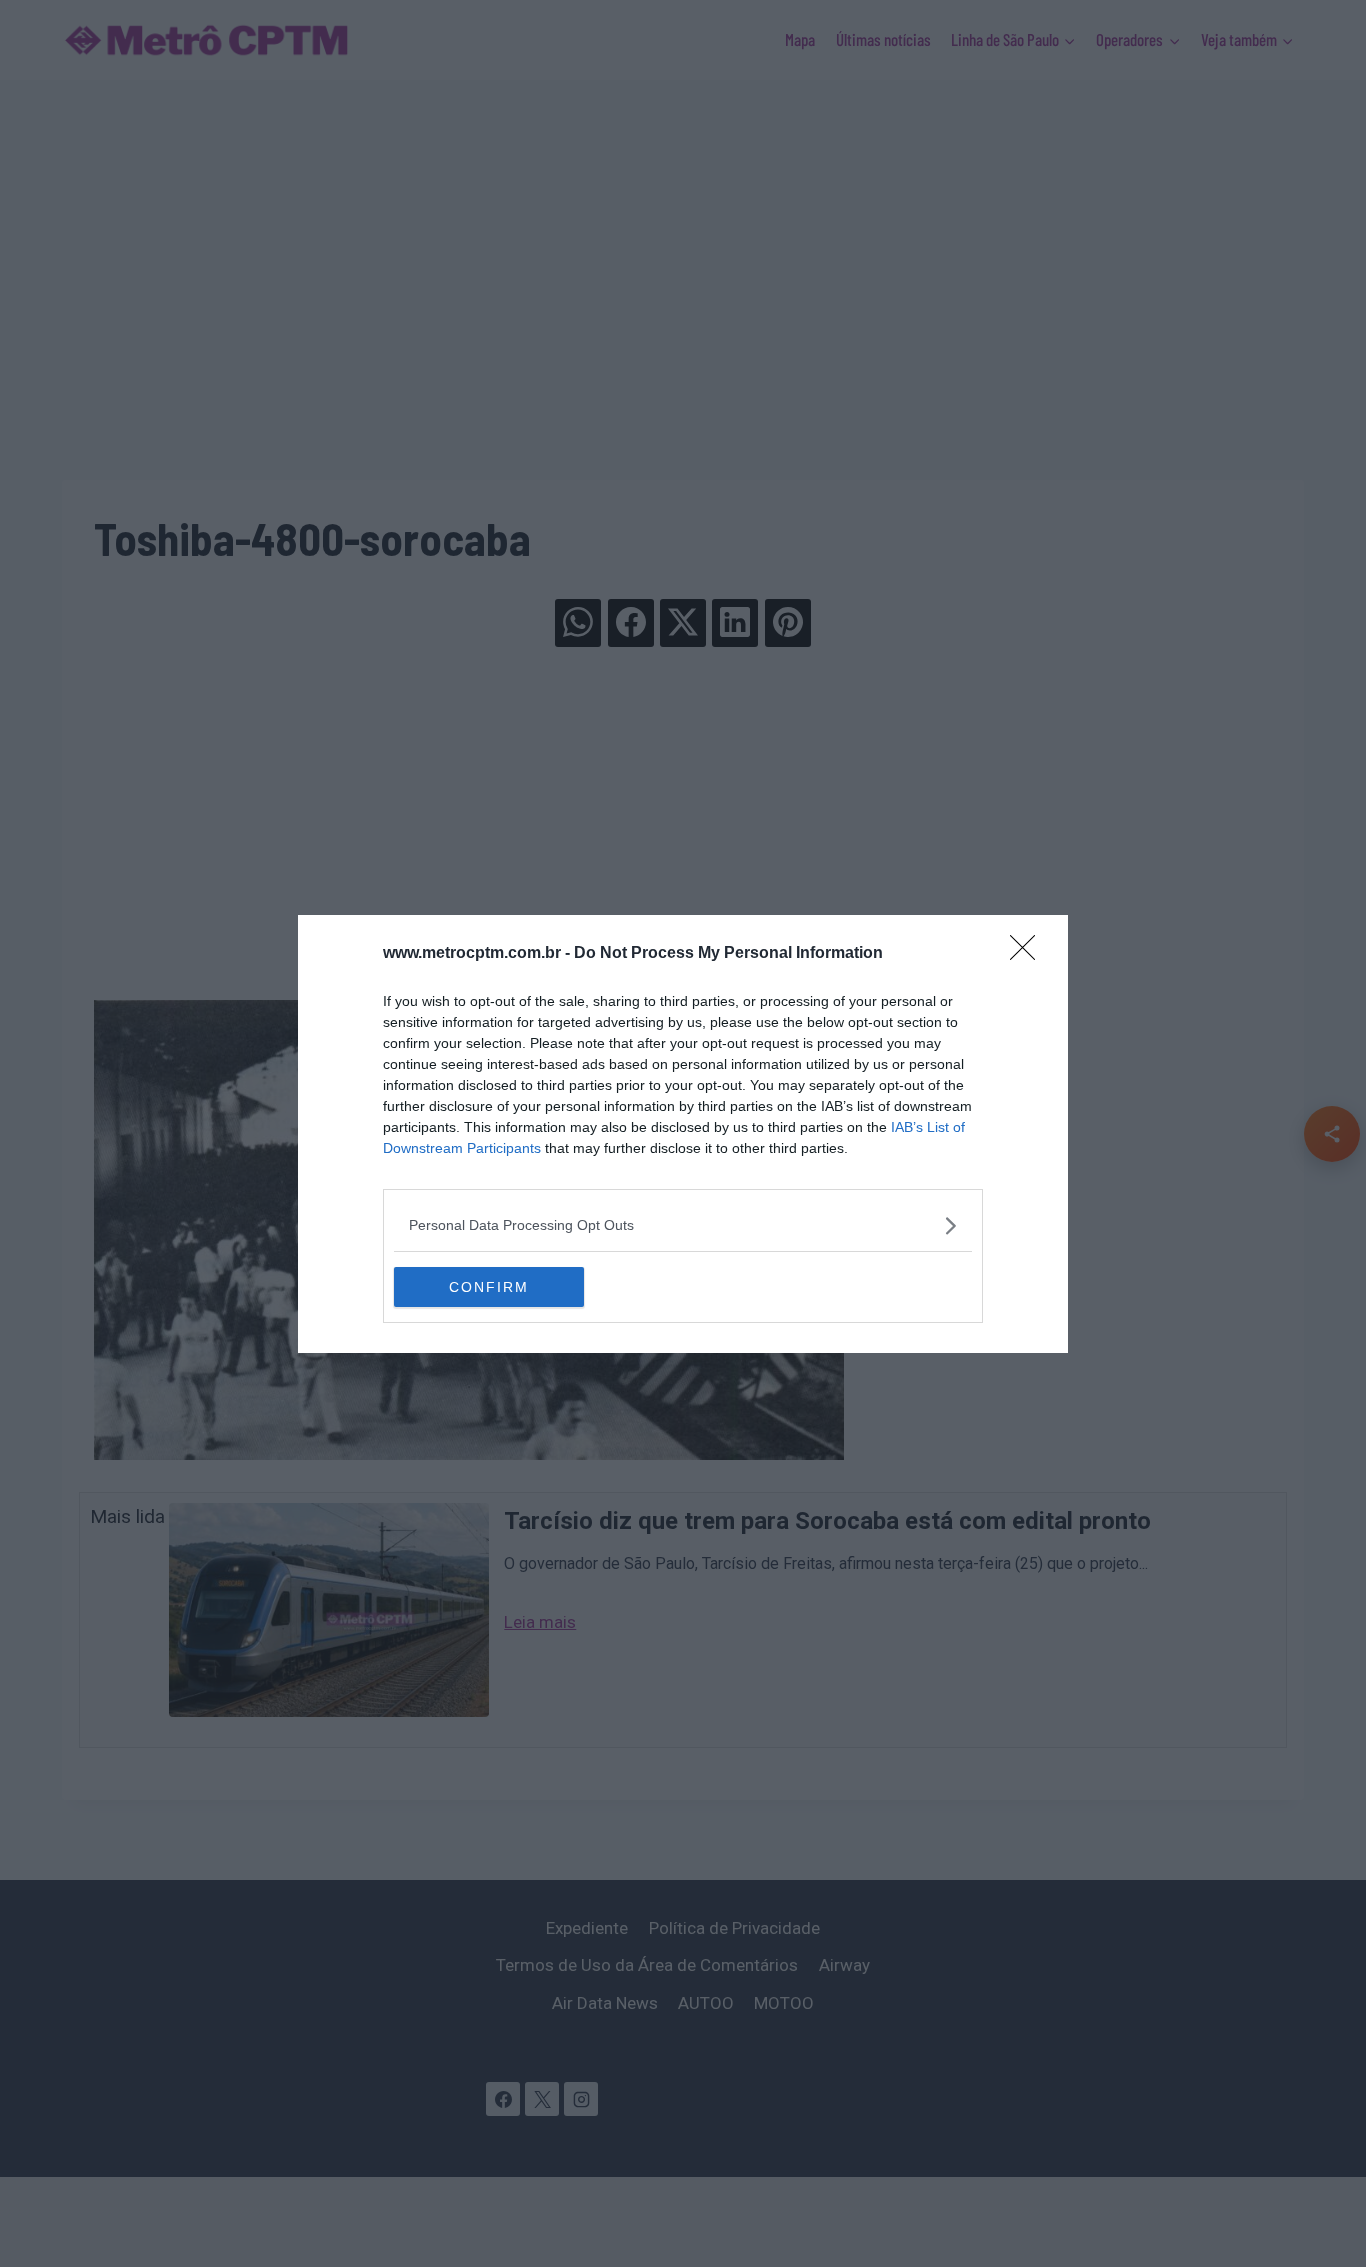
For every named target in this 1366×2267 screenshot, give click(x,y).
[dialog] (683, 1134)
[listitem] (683, 1225)
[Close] (1029, 954)
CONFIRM (489, 1287)
